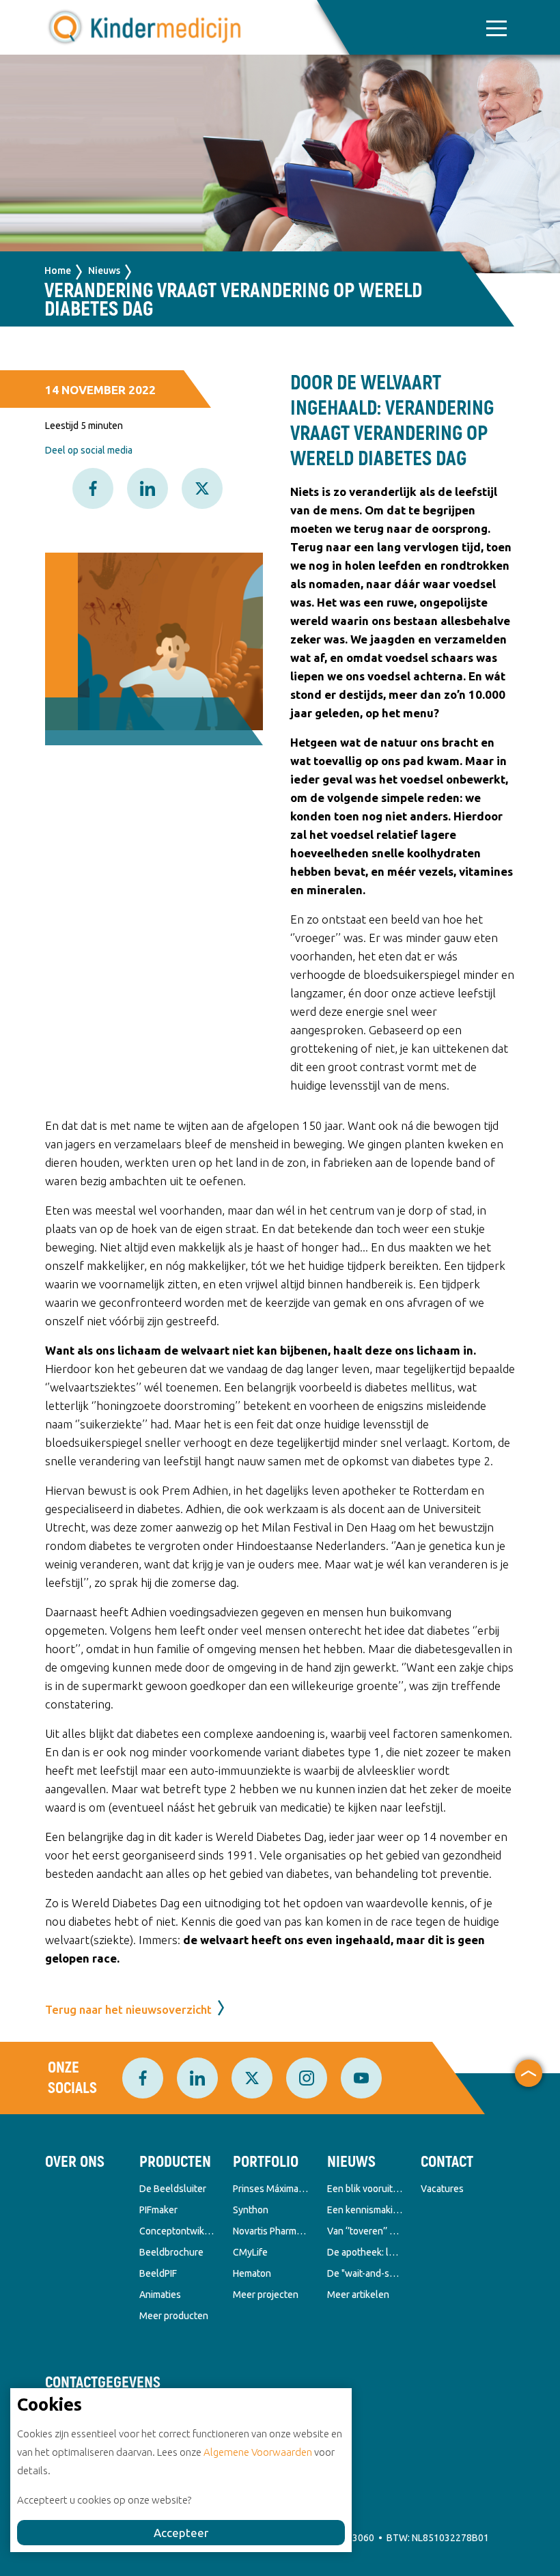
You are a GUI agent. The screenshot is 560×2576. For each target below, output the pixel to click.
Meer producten (174, 2316)
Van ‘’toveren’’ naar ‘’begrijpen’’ (365, 2231)
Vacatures (442, 2189)
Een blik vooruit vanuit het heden (365, 2189)
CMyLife (250, 2252)
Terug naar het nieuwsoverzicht (128, 2009)
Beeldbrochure (171, 2252)
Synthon (251, 2210)
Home (58, 271)
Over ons (75, 2162)
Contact (447, 2162)
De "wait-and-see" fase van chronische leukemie (365, 2273)
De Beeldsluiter (173, 2189)
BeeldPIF (158, 2273)
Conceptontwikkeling (177, 2231)
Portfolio (266, 2162)
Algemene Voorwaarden (258, 2452)
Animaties (160, 2295)
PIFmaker (158, 2210)
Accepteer (181, 2533)
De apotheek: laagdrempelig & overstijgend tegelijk (365, 2252)
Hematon (252, 2273)
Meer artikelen (358, 2295)
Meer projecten (266, 2295)
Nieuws (104, 271)
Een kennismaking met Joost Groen (365, 2210)
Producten (175, 2162)
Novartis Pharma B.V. (270, 2231)
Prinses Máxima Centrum (270, 2189)
